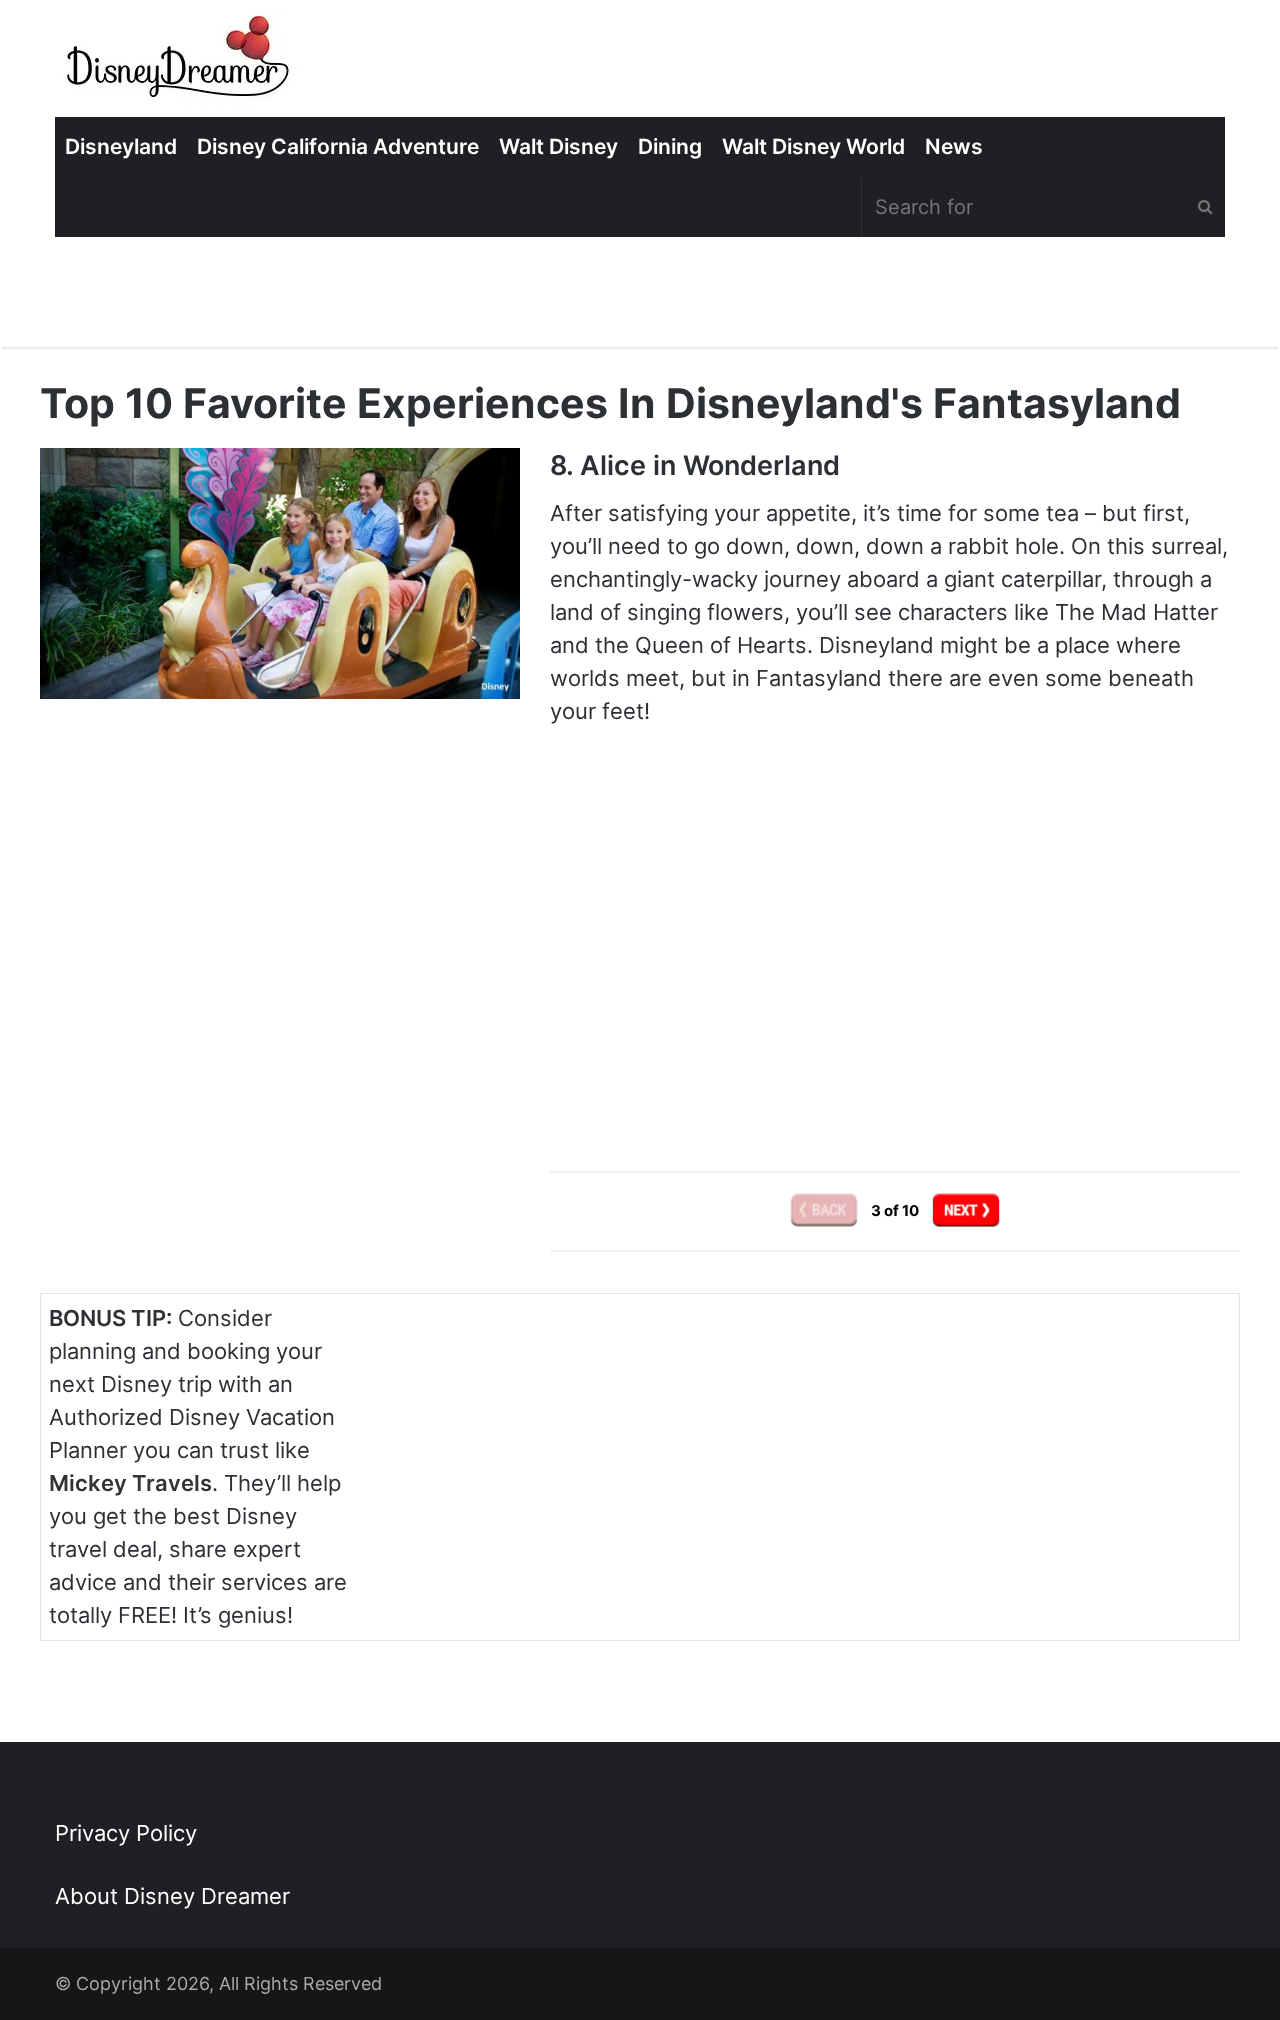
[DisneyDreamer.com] (180, 63)
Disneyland (121, 146)
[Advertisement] (895, 964)
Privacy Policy (126, 1833)
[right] (966, 1209)
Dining (670, 146)
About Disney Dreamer (172, 1896)
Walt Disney (558, 146)
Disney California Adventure (338, 146)
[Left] (825, 1209)
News (954, 146)
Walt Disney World (813, 146)
